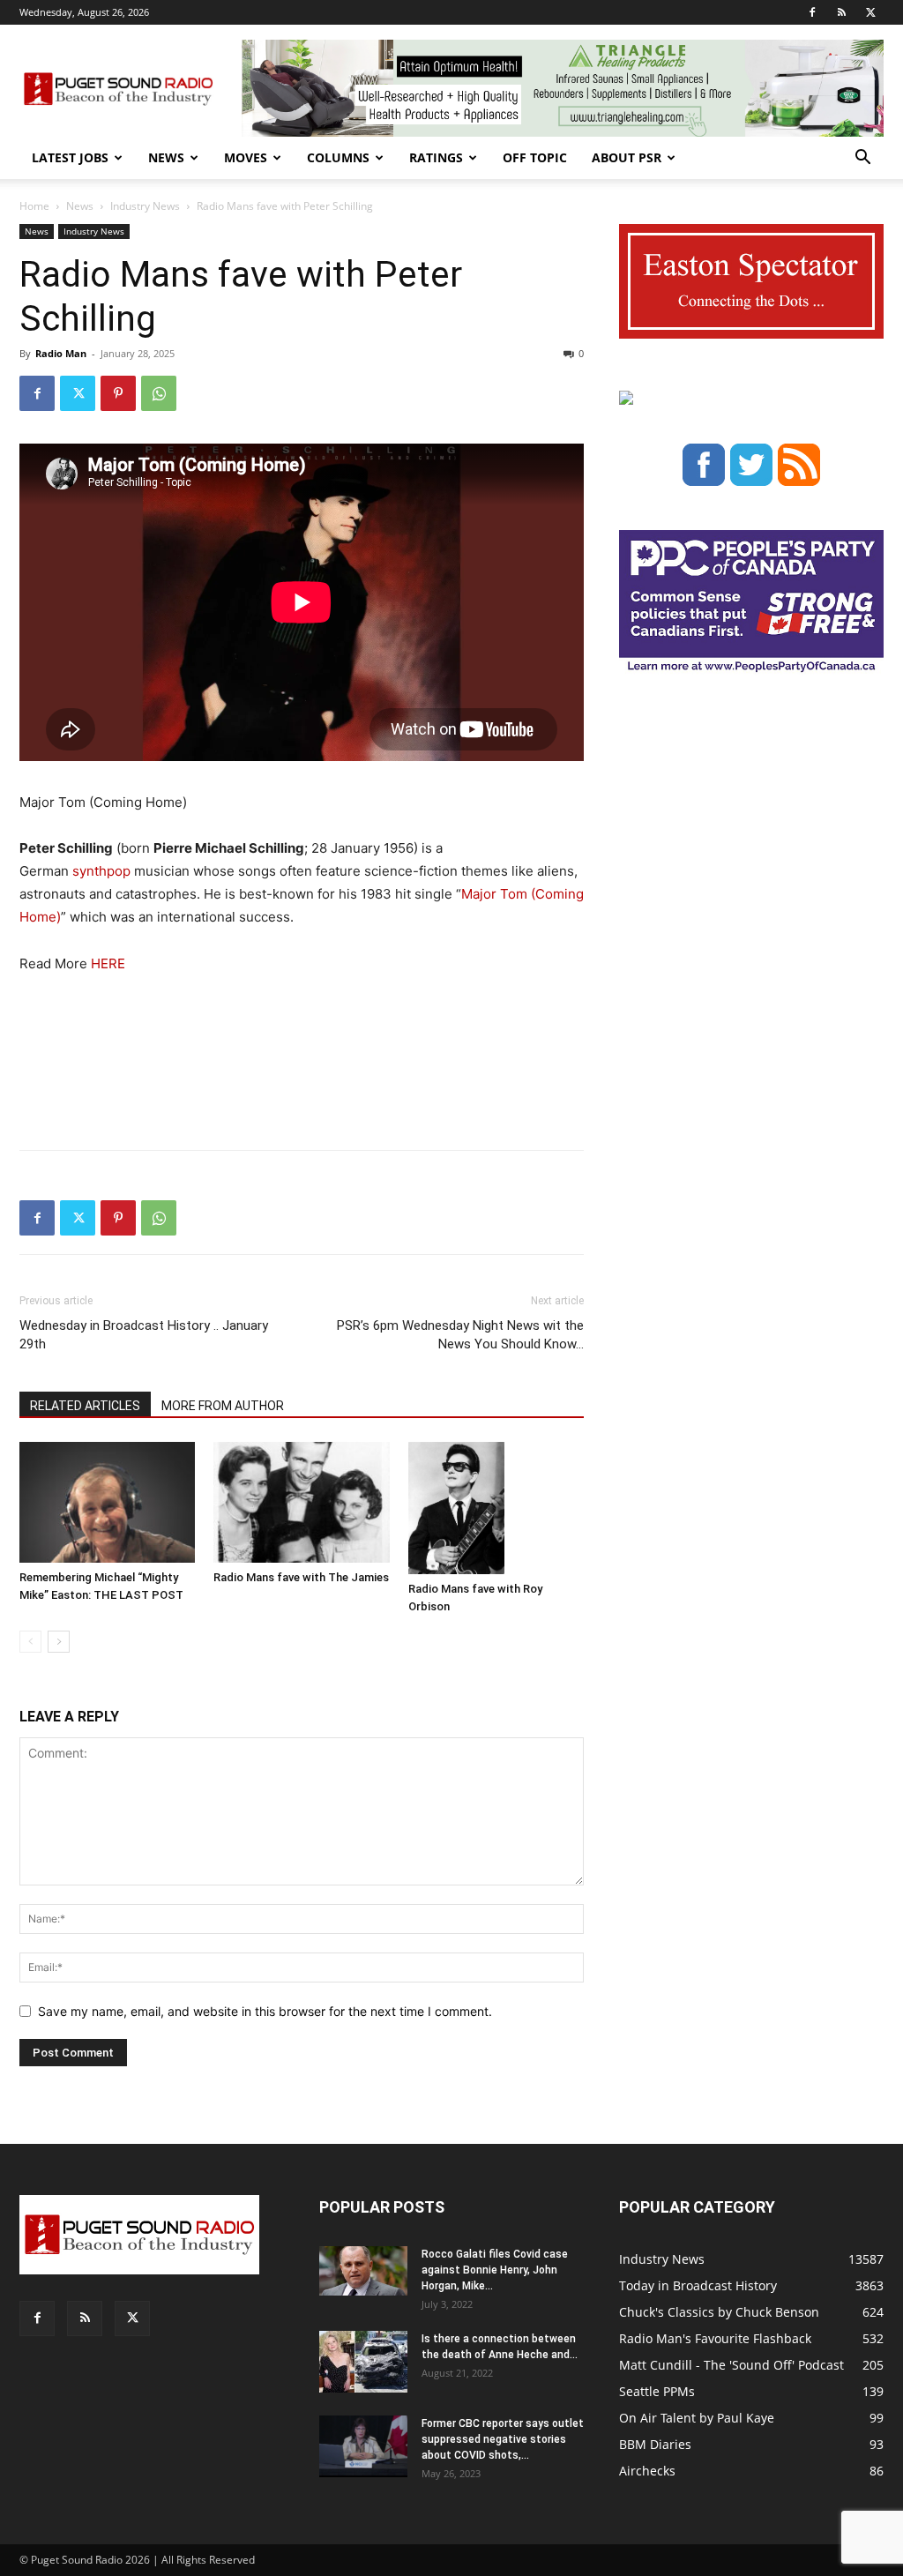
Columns (338, 157)
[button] (862, 159)
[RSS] (841, 12)
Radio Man (61, 353)
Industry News (145, 206)
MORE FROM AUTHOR (223, 1406)
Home (34, 206)
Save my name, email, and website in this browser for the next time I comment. (265, 2011)
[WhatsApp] (159, 393)
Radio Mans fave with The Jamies (301, 1577)
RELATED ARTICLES (85, 1406)
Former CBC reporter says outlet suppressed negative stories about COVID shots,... (503, 2439)
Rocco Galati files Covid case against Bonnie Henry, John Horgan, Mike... (495, 2270)
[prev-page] (30, 1642)
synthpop (101, 871)
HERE (108, 963)
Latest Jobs (70, 157)
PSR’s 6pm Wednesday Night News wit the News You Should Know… (460, 1335)
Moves (246, 157)
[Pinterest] (118, 393)
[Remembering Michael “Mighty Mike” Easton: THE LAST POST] (107, 1502)
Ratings (436, 157)
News (166, 157)
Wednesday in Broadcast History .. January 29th (144, 1335)
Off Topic (535, 157)
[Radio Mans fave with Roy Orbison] (496, 1508)
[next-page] (59, 1642)
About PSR (627, 157)
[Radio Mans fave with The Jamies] (301, 1502)
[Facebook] (812, 12)
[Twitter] (870, 12)
